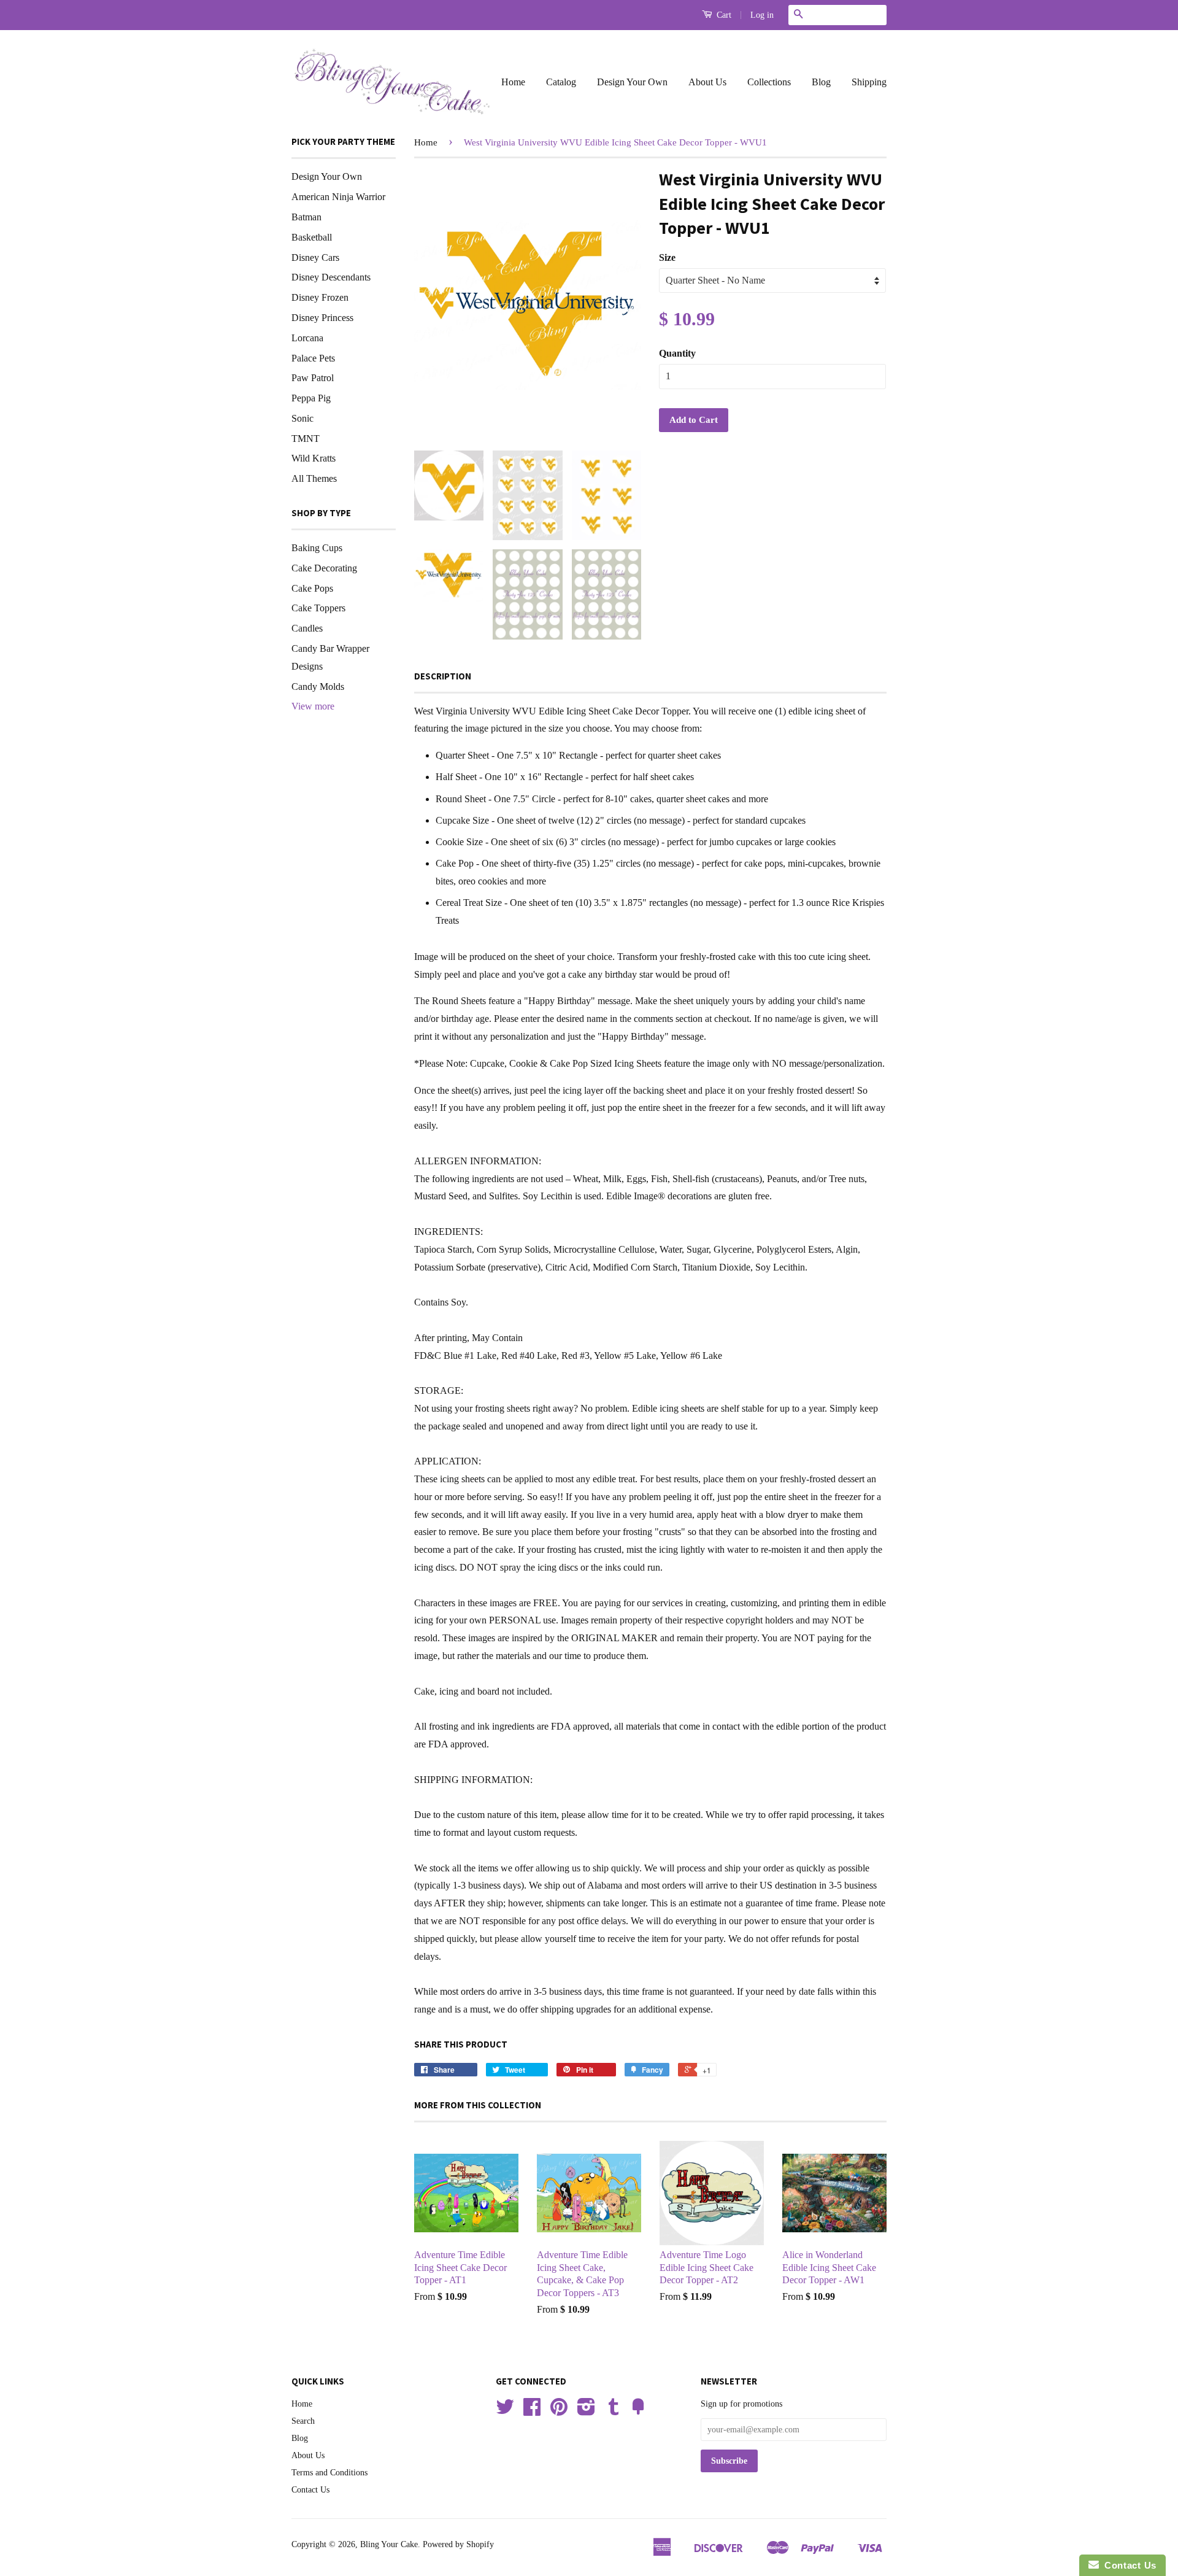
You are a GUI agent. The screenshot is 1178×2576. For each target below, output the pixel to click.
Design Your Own (632, 82)
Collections (769, 82)
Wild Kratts (314, 458)
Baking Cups (317, 548)
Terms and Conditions (329, 2473)
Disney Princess (322, 318)
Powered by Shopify (458, 2544)
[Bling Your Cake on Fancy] (638, 2411)
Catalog (561, 82)
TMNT (306, 439)
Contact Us (310, 2490)
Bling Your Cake (389, 2544)
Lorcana (307, 338)
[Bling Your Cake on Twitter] (505, 2411)
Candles (307, 628)
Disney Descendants (331, 277)
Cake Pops (312, 588)
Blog (821, 82)
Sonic (302, 418)
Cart (723, 15)
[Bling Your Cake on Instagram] (586, 2411)
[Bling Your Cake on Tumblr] (614, 2411)
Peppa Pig (311, 398)
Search (303, 2421)
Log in (762, 15)
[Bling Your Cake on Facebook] (532, 2411)
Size (667, 257)
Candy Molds (318, 687)
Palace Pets (313, 358)
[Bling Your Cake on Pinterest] (559, 2411)
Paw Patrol (313, 378)
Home (513, 82)
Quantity (677, 353)
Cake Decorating (324, 568)
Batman (306, 217)
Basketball (312, 237)
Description (443, 676)
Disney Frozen (320, 297)
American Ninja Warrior (338, 197)
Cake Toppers (318, 608)
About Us (707, 82)
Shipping (869, 82)
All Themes (314, 478)
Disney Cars (315, 257)
